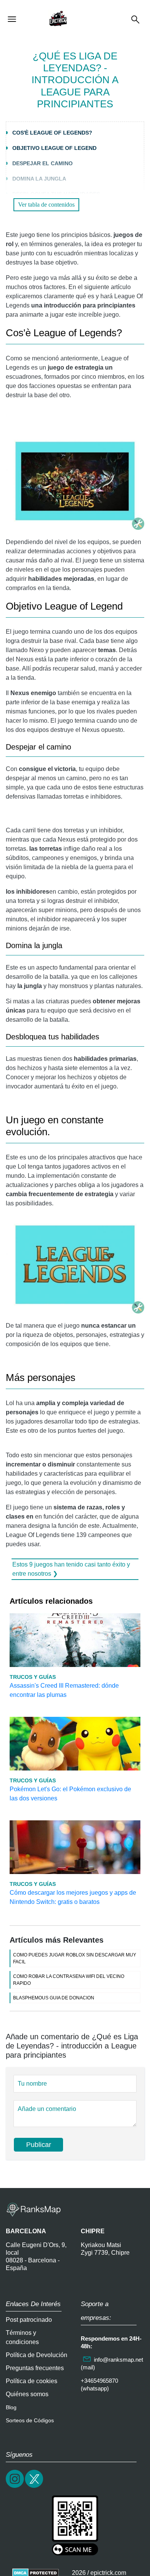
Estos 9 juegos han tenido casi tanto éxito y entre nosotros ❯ (71, 1569)
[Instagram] (15, 2487)
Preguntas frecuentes (35, 2368)
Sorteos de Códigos (30, 2420)
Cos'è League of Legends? (52, 133)
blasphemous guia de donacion (54, 1998)
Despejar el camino (42, 163)
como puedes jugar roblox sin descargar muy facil (75, 1958)
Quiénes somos (27, 2394)
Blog (11, 2407)
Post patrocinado (29, 2320)
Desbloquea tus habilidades (56, 194)
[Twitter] (35, 2487)
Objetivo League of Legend (54, 148)
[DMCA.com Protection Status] (36, 2573)
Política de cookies (32, 2381)
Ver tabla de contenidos (46, 205)
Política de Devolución (37, 2355)
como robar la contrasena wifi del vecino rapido (69, 1980)
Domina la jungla (39, 179)
